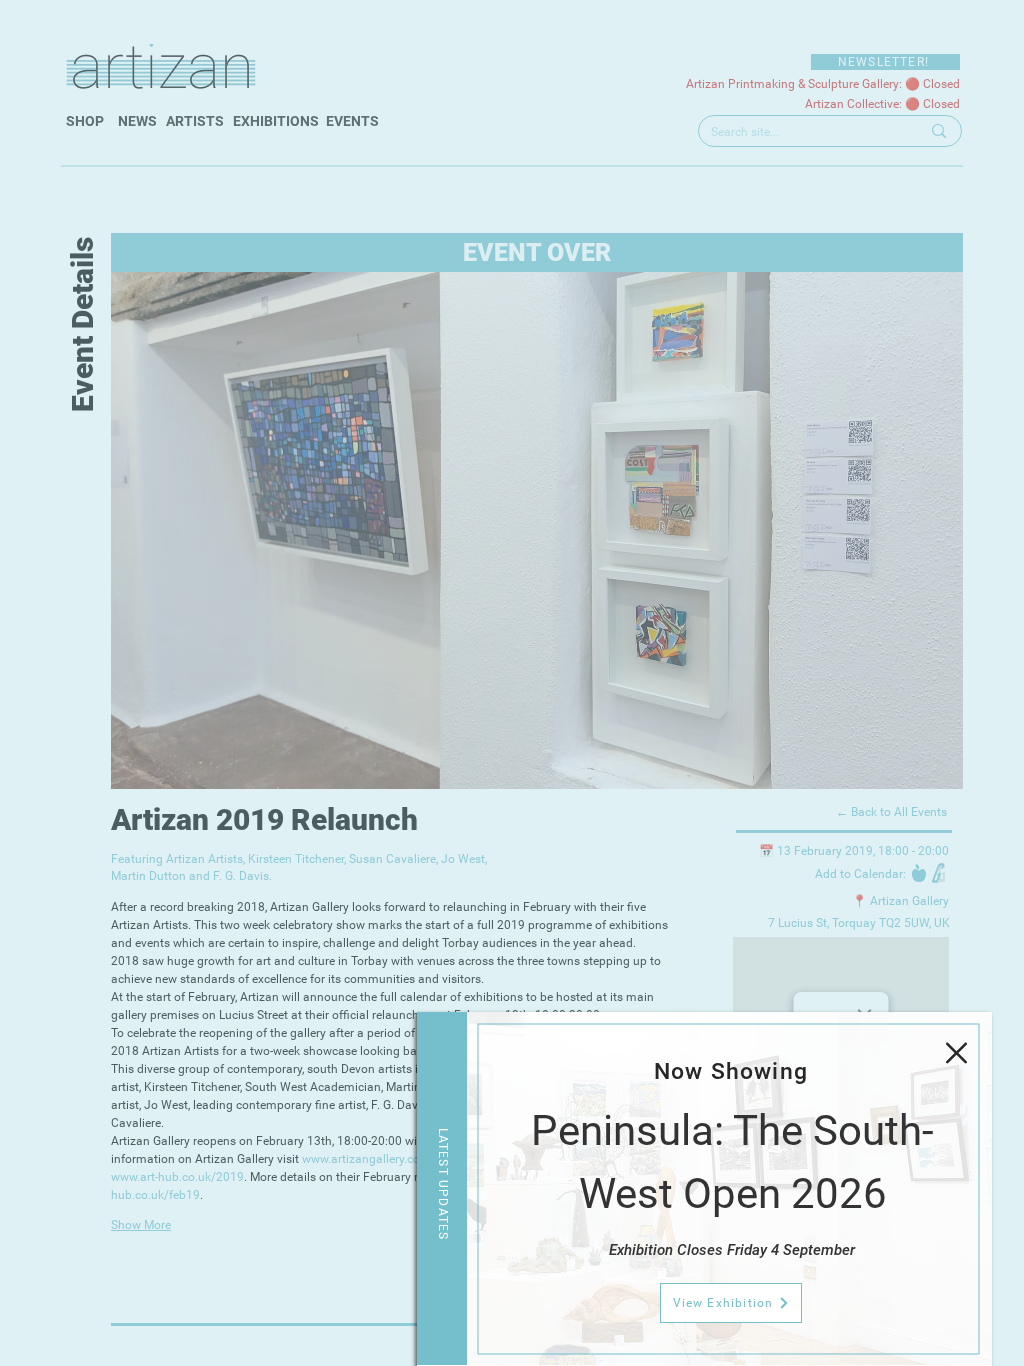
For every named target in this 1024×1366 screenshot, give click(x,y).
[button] (956, 1053)
